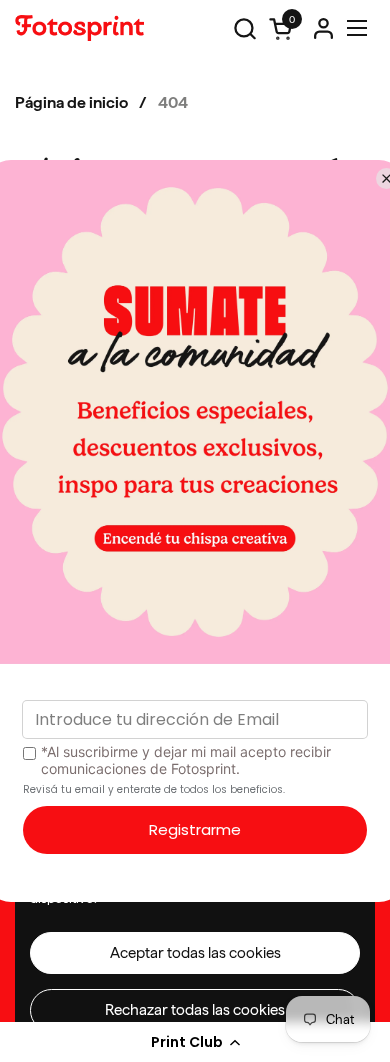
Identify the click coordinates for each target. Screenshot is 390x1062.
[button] (195, 1042)
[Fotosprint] (79, 28)
